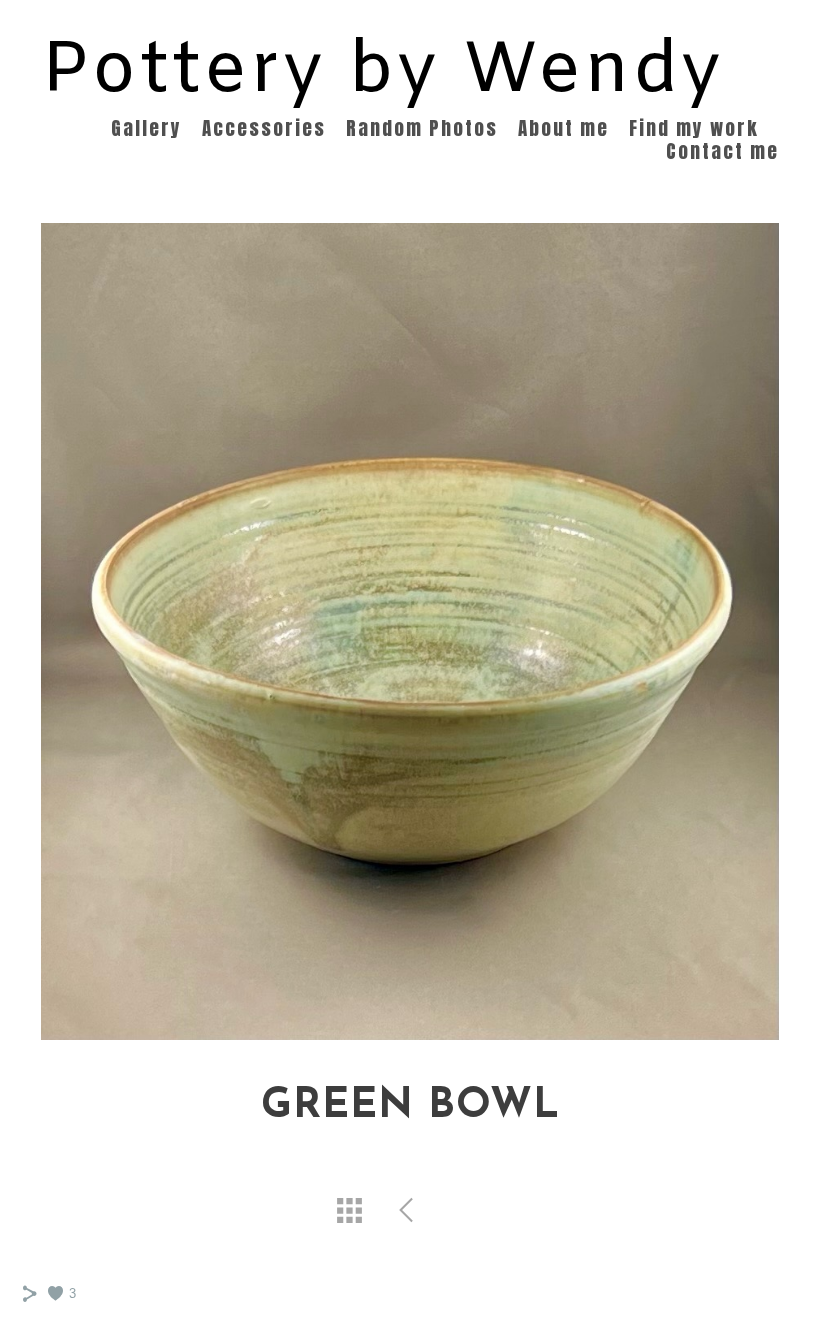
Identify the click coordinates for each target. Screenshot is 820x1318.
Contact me (722, 151)
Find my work (694, 128)
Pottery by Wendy (382, 72)
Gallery (146, 128)
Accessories (264, 128)
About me (563, 128)
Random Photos (422, 128)
